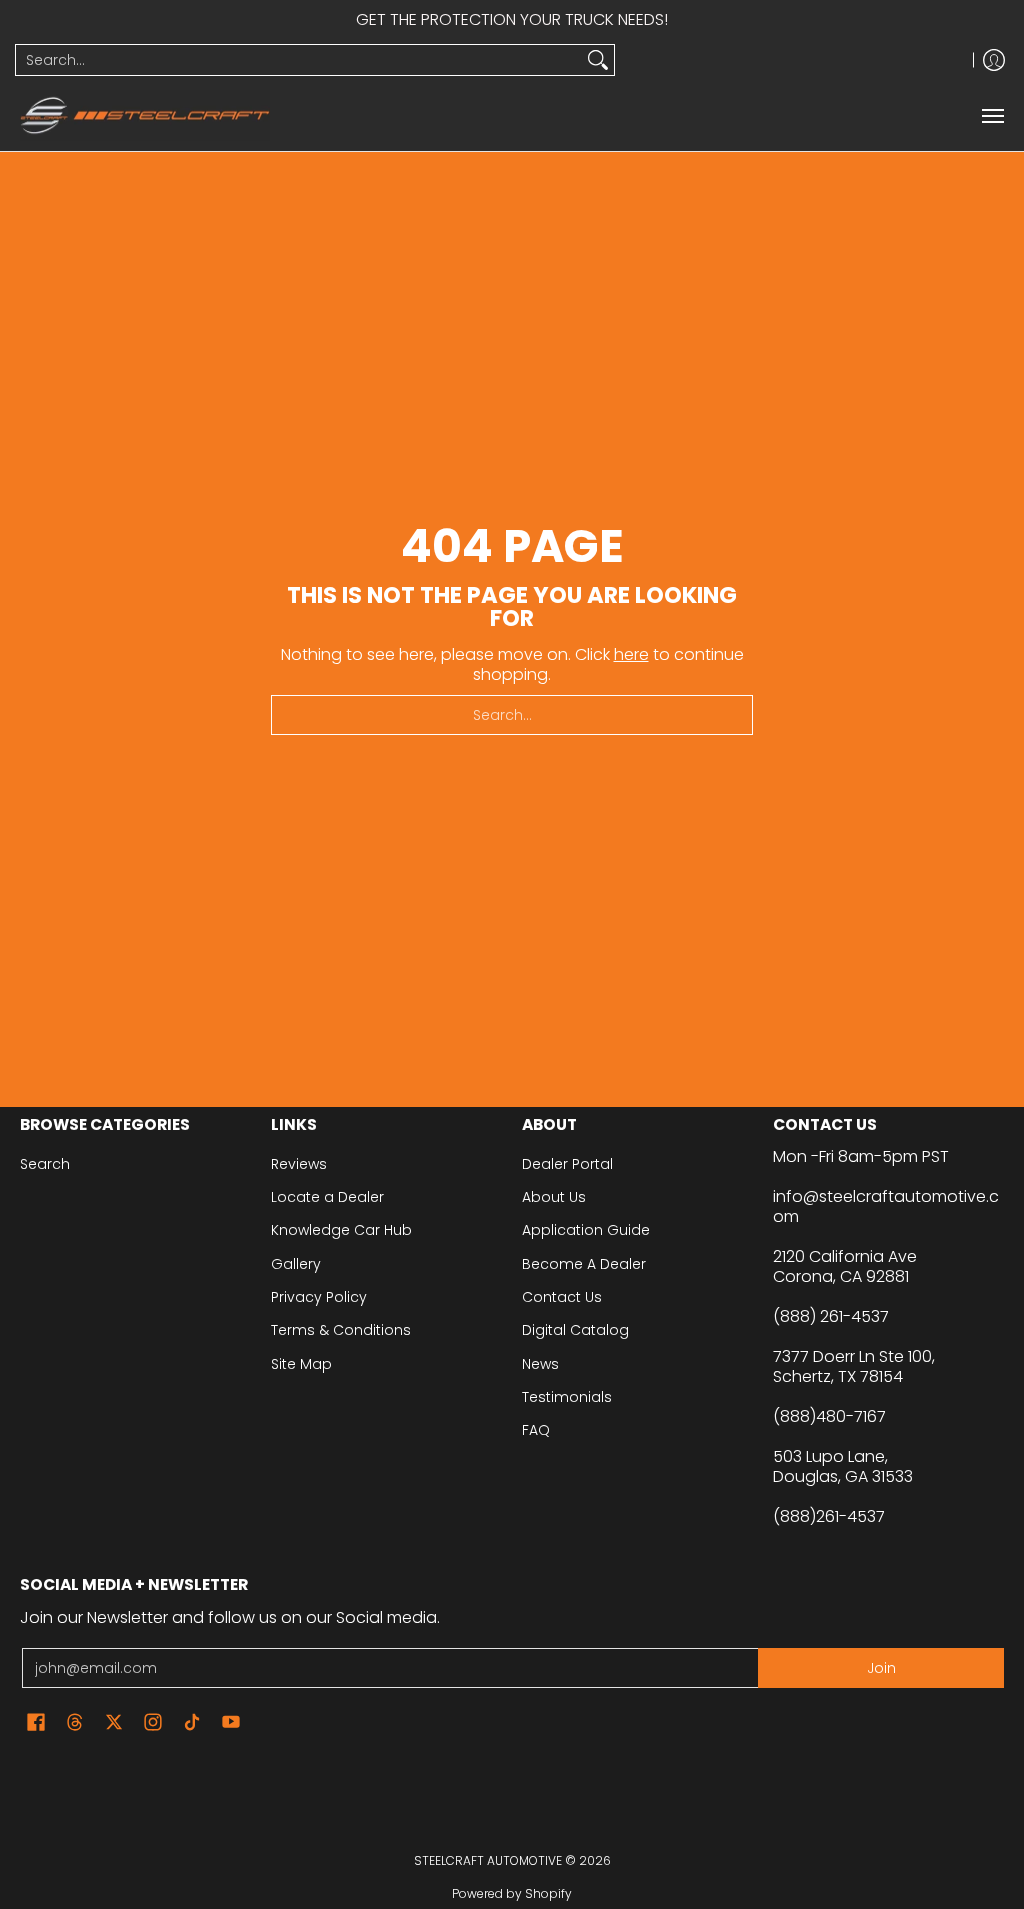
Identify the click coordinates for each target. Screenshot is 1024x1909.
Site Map (301, 1364)
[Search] (598, 60)
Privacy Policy (319, 1297)
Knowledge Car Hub (341, 1230)
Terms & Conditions (341, 1330)
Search (45, 1164)
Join (881, 1668)
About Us (554, 1197)
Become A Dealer (584, 1264)
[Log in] (994, 60)
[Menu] (992, 115)
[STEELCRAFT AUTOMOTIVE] (145, 115)
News (540, 1364)
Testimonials (567, 1397)
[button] (36, 1722)
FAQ (536, 1430)
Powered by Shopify (512, 1893)
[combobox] (299, 60)
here (631, 654)
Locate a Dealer (327, 1197)
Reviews (299, 1164)
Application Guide (586, 1230)
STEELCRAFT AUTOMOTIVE (488, 1860)
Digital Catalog (575, 1330)
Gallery (296, 1264)
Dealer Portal (567, 1164)
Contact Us (562, 1297)
